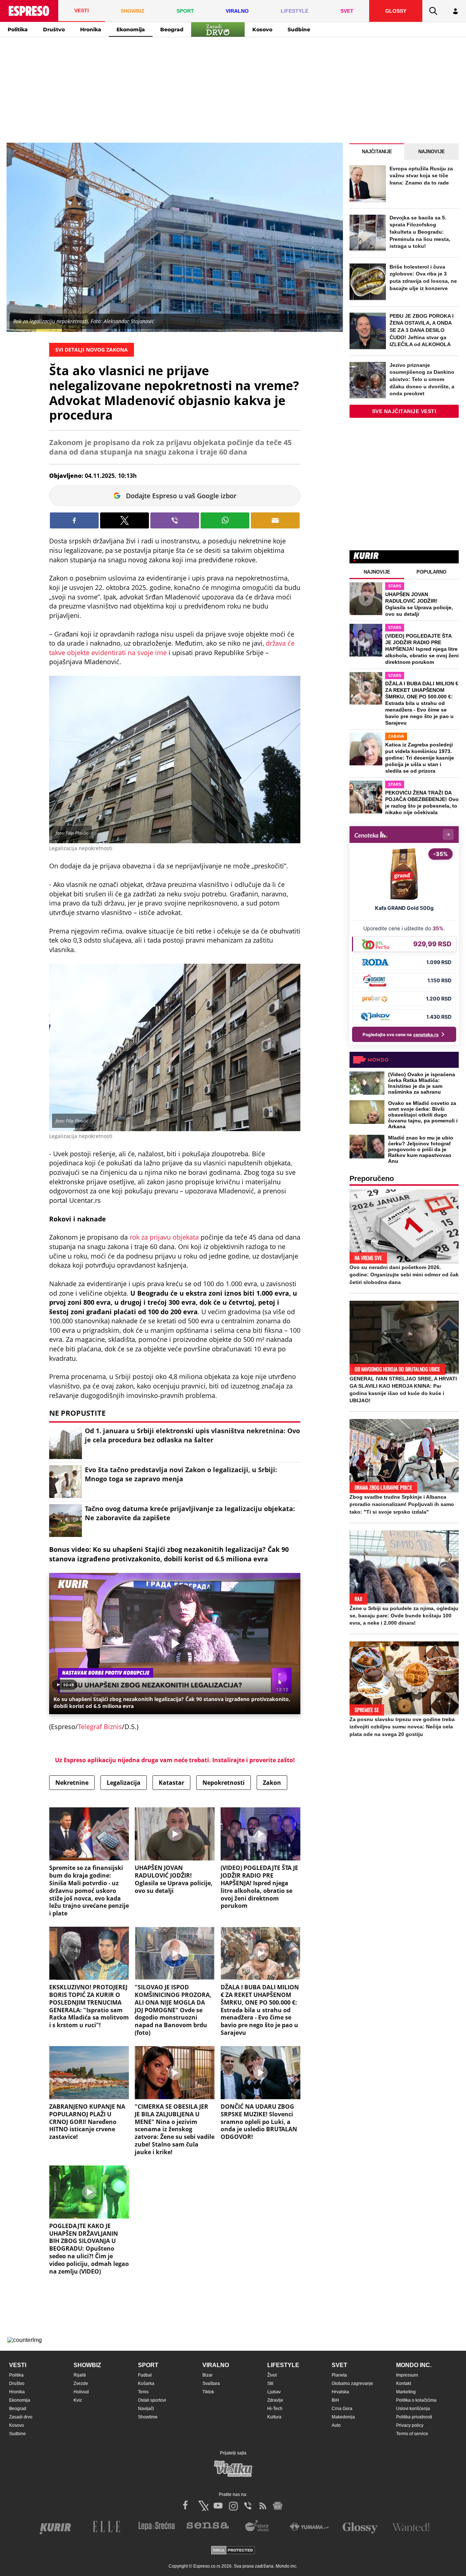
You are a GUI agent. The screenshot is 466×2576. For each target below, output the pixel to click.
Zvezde (81, 2383)
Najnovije (432, 152)
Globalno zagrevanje (352, 2383)
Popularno (431, 572)
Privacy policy (410, 2425)
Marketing (406, 2392)
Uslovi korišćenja (413, 2409)
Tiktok (208, 2392)
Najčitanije (377, 152)
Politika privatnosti (414, 2417)
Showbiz (87, 2365)
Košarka (146, 2383)
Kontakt (404, 2383)
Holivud (81, 2392)
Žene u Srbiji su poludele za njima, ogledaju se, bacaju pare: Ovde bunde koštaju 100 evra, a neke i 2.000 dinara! (404, 1616)
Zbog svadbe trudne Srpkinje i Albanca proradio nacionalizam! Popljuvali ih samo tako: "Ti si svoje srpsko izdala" (402, 1504)
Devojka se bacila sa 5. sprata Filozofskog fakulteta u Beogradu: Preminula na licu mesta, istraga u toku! (420, 232)
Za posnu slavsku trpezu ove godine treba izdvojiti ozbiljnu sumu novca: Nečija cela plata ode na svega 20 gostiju (402, 1727)
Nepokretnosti (224, 1783)
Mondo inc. (414, 2365)
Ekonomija (131, 29)
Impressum (407, 2375)
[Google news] (278, 2506)
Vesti (18, 2365)
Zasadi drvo (21, 2417)
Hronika (91, 29)
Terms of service (412, 2434)
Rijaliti (80, 2375)
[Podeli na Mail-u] (275, 520)
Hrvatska (340, 2392)
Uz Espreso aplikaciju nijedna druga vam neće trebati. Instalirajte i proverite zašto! (175, 1760)
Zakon (272, 1783)
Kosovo (262, 29)
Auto (336, 2425)
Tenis (143, 2392)
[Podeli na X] (125, 520)
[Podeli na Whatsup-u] (225, 520)
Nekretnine (72, 1783)
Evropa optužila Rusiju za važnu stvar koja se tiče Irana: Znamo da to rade (421, 176)
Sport (148, 2365)
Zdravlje (275, 2400)
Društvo (54, 29)
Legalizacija (124, 1783)
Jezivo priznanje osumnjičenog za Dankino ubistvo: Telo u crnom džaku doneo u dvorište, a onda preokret (422, 379)
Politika (18, 29)
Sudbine (299, 29)
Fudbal (145, 2375)
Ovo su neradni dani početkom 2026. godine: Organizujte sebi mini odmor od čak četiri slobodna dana (404, 1275)
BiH (335, 2400)
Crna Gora (342, 2409)
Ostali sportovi (152, 2400)
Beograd (172, 29)
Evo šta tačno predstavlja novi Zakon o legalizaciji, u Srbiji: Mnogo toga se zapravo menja (181, 1474)
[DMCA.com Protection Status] (233, 2551)
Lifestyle (283, 2365)
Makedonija (343, 2417)
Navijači (146, 2409)
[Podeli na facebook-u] (74, 520)
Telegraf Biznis (100, 1727)
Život (272, 2375)
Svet (339, 2365)
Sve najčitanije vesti (404, 411)
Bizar (208, 2375)
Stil (270, 2383)
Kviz (78, 2400)
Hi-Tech (275, 2409)
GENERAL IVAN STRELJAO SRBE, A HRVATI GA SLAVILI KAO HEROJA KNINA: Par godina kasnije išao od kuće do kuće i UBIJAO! (403, 1390)
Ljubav (274, 2392)
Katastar (171, 1783)
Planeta (339, 2375)
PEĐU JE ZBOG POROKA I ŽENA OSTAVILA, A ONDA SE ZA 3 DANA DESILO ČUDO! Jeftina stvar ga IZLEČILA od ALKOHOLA (422, 330)
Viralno (216, 2365)
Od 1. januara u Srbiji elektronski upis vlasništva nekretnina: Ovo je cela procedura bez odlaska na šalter (192, 1435)
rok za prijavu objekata (164, 1237)
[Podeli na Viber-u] (175, 520)
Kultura (274, 2417)
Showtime (148, 2417)
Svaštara (211, 2383)
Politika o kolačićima (416, 2400)
